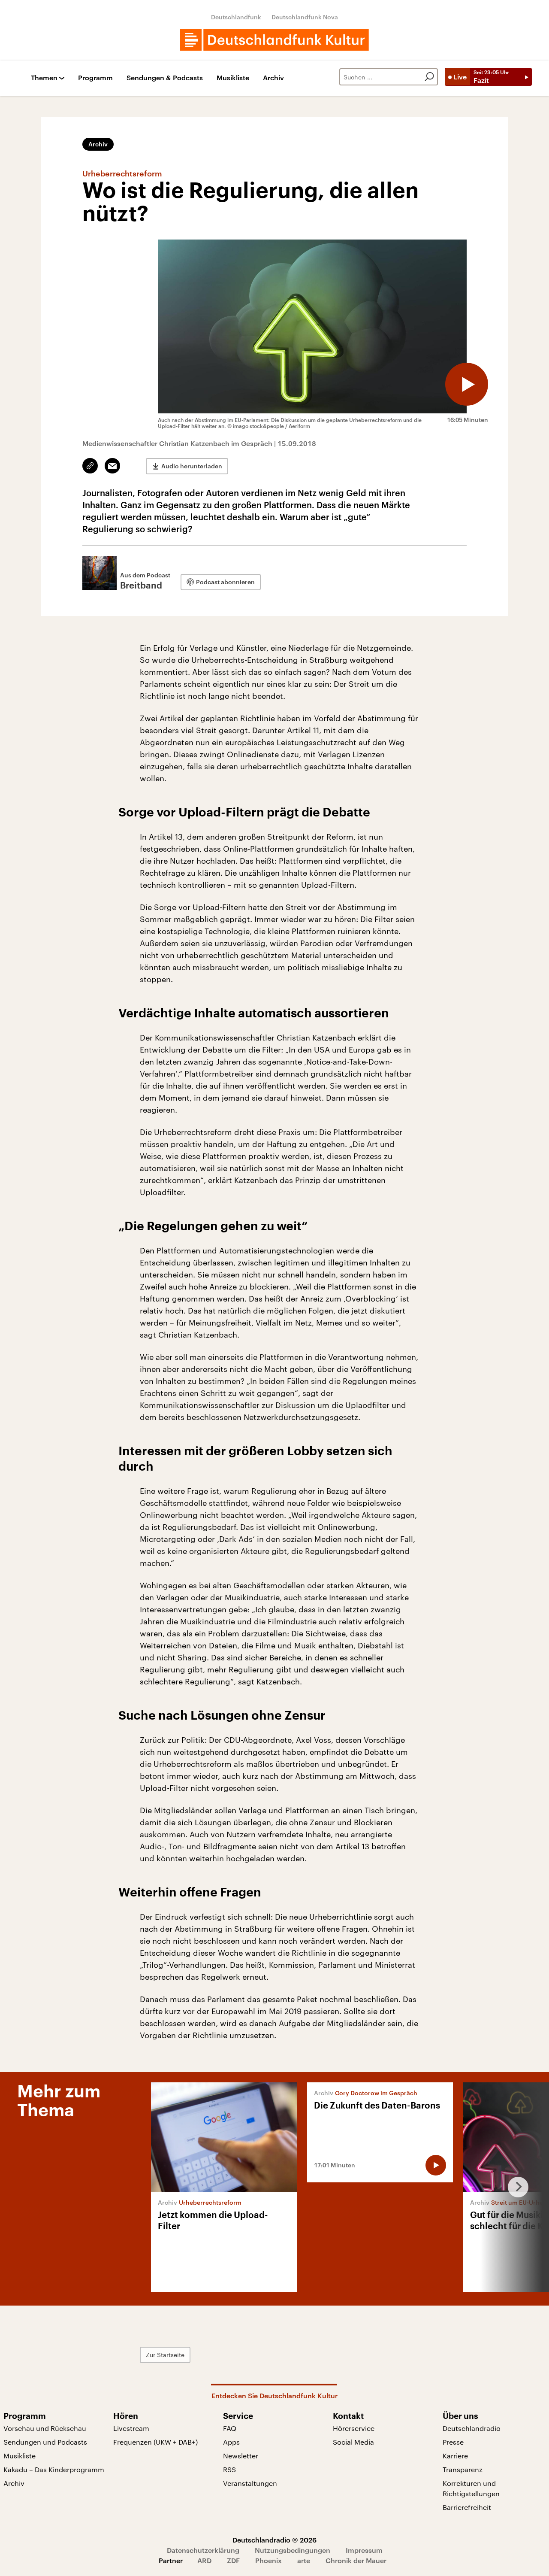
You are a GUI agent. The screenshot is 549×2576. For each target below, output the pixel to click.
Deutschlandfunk (236, 17)
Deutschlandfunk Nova (305, 17)
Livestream (131, 2428)
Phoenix (268, 2560)
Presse (453, 2442)
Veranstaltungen (250, 2483)
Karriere (455, 2456)
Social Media (353, 2442)
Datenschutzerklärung (203, 2550)
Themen (44, 78)
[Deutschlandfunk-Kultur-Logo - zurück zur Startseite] (274, 40)
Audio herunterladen (192, 466)
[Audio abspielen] (467, 384)
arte (304, 2560)
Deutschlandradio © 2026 (274, 2540)
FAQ (230, 2428)
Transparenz (463, 2469)
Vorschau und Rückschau (45, 2428)
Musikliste (233, 78)
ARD (204, 2560)
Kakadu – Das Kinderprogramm (54, 2469)
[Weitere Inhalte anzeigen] (515, 2187)
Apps (231, 2442)
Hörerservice (354, 2428)
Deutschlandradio (472, 2428)
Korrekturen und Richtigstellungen (471, 2488)
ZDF (233, 2560)
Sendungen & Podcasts (165, 78)
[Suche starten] (429, 77)
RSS (229, 2469)
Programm (95, 78)
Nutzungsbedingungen (293, 2550)
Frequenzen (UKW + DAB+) (155, 2442)
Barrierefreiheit (467, 2507)
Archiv (273, 78)
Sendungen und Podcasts (45, 2442)
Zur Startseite (165, 2355)
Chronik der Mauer (356, 2560)
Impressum (364, 2550)
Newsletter (241, 2456)
